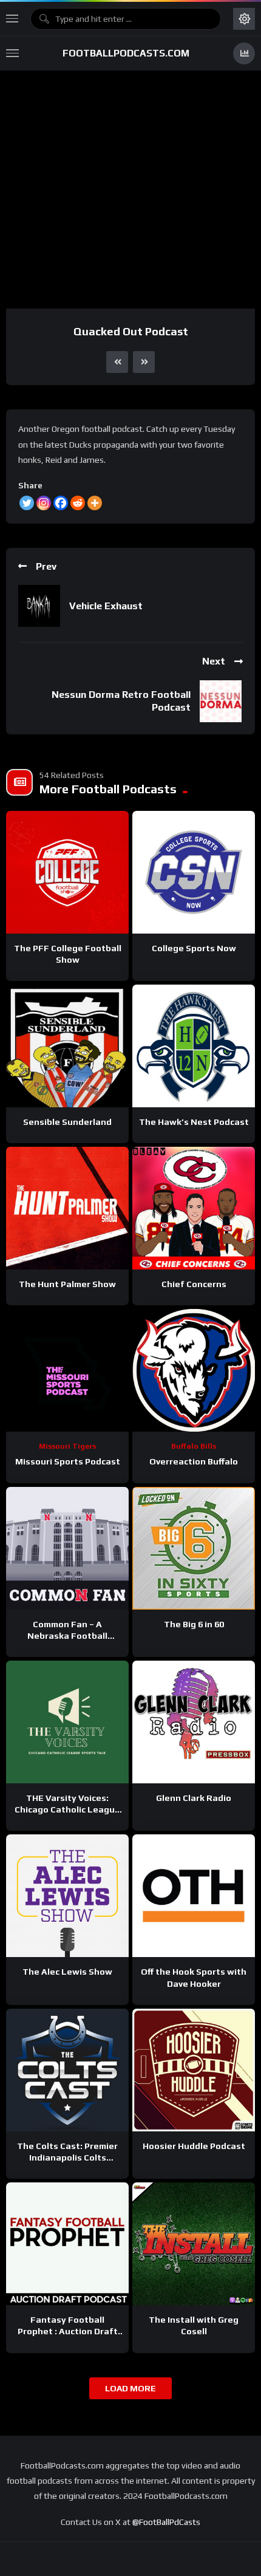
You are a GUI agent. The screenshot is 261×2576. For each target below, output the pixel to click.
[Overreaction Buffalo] (194, 1370)
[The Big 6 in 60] (194, 1548)
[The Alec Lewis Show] (67, 1896)
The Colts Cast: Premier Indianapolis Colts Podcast (67, 2157)
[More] (95, 503)
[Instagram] (44, 503)
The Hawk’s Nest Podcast (194, 1122)
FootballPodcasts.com (126, 53)
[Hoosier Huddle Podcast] (194, 2070)
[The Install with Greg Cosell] (194, 2244)
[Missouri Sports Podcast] (67, 1370)
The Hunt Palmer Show (67, 1284)
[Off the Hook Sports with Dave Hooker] (194, 1896)
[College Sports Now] (194, 872)
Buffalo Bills (194, 1446)
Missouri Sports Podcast (68, 1461)
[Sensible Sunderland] (67, 1046)
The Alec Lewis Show (67, 1972)
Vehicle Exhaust (106, 606)
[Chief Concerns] (194, 1208)
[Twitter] (27, 503)
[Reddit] (78, 503)
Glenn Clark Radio (194, 1798)
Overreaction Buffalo (194, 1461)
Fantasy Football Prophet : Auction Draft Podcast (68, 2331)
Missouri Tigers (67, 1446)
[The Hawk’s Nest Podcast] (194, 1046)
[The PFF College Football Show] (67, 872)
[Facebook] (61, 503)
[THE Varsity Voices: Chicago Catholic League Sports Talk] (67, 1722)
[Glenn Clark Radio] (194, 1722)
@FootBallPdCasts (166, 2522)
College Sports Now (194, 948)
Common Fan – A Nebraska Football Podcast (67, 1636)
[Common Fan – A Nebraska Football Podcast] (67, 1548)
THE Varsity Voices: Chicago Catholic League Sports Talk (67, 1809)
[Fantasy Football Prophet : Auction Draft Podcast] (67, 2244)
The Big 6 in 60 (194, 1624)
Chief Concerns (194, 1284)
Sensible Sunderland (67, 1122)
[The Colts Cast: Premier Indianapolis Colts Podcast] (67, 2070)
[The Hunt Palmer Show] (67, 1208)
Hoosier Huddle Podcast (194, 2146)
